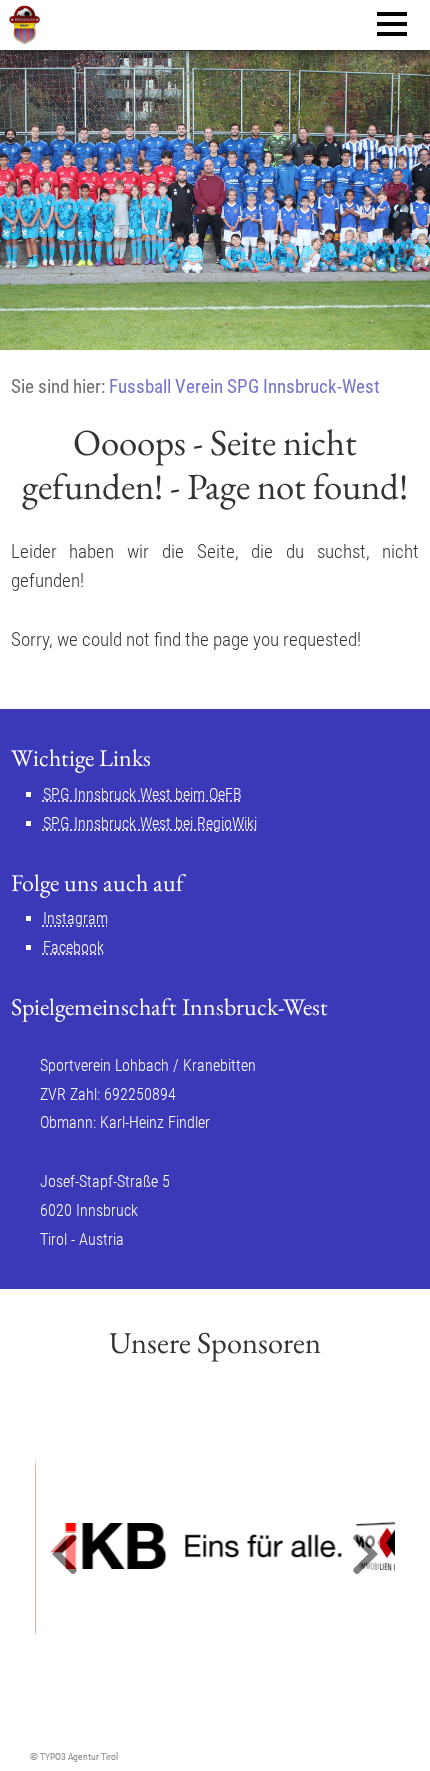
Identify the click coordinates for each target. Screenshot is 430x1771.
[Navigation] (392, 24)
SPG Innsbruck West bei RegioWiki (150, 823)
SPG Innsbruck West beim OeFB (142, 794)
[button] (65, 1555)
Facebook (73, 947)
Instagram (75, 918)
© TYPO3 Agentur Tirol (74, 1756)
